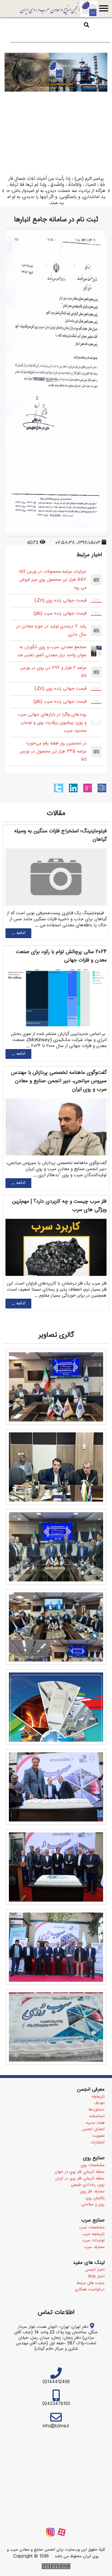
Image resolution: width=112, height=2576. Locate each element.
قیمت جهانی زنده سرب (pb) (60, 613)
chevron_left (3, 191)
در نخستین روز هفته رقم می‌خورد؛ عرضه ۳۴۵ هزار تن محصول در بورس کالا (53, 752)
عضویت (98, 2136)
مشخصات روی (93, 2165)
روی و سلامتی (93, 2205)
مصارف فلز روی (92, 2192)
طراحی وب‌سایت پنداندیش (56, 2566)
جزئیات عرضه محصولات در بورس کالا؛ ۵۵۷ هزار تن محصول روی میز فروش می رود (52, 580)
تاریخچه (98, 2097)
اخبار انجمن (95, 2270)
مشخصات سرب (92, 2228)
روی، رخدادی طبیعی (88, 2185)
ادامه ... (18, 933)
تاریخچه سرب (93, 2234)
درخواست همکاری (90, 2290)
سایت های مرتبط (90, 2283)
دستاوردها (97, 2110)
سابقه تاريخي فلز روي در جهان (80, 2172)
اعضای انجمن (93, 2129)
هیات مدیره (95, 2123)
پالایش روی (95, 2198)
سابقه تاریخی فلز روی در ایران (80, 2179)
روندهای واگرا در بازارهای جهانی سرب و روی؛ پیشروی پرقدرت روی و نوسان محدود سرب (52, 723)
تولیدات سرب (93, 2241)
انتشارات (97, 2143)
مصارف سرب (94, 2247)
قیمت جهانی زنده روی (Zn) (60, 600)
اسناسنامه (97, 2116)
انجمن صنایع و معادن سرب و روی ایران (59, 9)
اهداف (99, 2103)
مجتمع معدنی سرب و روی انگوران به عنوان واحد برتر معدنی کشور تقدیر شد (52, 651)
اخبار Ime (96, 2277)
